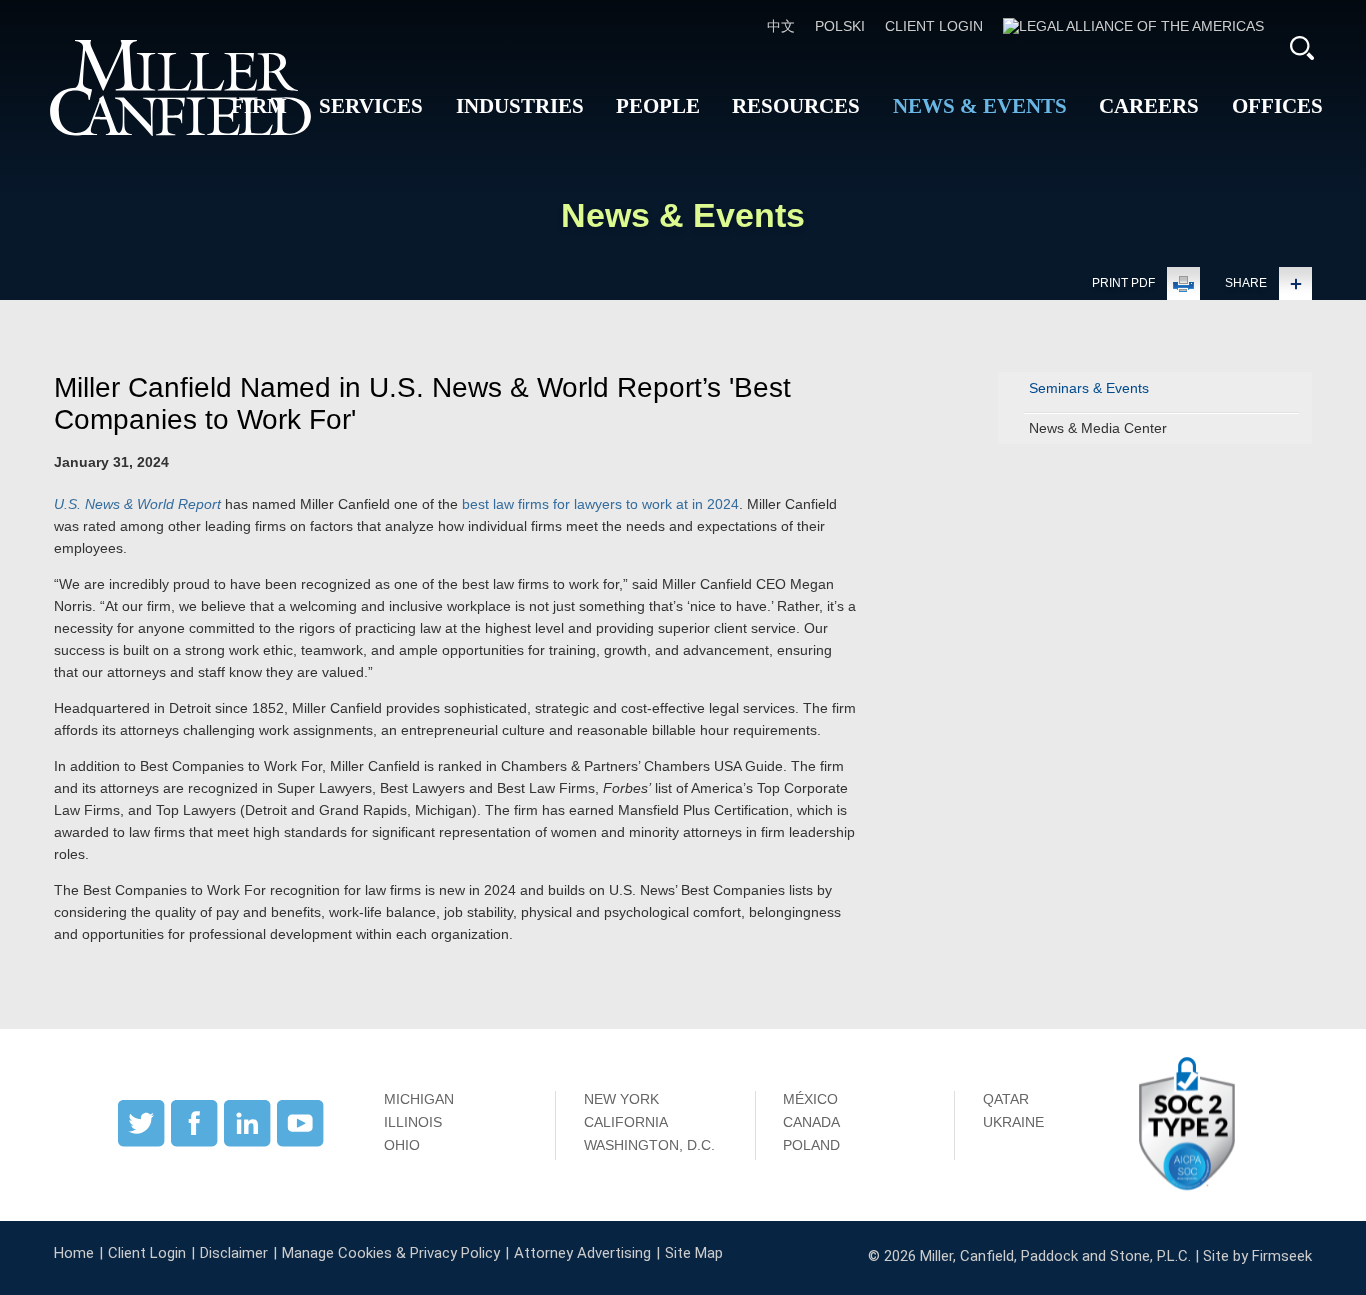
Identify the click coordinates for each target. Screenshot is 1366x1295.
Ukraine (1013, 1122)
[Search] (1302, 48)
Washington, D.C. (649, 1145)
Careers (1149, 106)
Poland (811, 1145)
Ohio (402, 1145)
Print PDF (1123, 283)
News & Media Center (1098, 428)
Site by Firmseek (1257, 1256)
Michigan (419, 1099)
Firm (259, 106)
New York (621, 1099)
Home (74, 1253)
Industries (520, 106)
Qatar (1006, 1099)
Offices (1277, 106)
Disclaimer (234, 1253)
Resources (796, 106)
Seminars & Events (1089, 388)
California (626, 1122)
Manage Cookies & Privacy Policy (391, 1253)
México (810, 1099)
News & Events (980, 106)
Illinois (413, 1122)
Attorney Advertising (582, 1253)
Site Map (694, 1253)
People (658, 106)
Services (371, 106)
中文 (781, 26)
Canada (811, 1122)
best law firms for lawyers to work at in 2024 (600, 504)
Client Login (934, 26)
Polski (840, 26)
